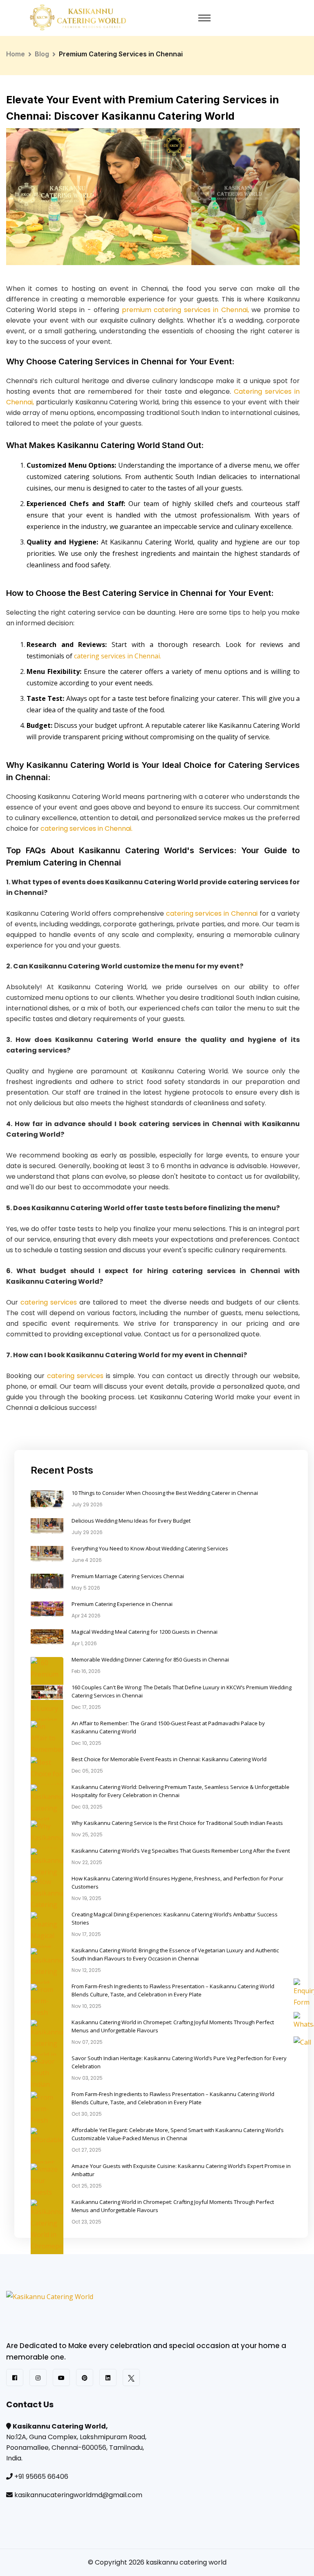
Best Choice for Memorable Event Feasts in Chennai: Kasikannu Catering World (169, 1759)
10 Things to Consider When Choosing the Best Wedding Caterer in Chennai (165, 1493)
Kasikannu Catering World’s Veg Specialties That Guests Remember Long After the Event (181, 1851)
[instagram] (38, 2378)
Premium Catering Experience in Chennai (122, 1604)
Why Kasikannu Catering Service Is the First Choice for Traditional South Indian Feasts (177, 1823)
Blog (42, 54)
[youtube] (61, 2378)
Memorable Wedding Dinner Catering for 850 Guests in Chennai (150, 1659)
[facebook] (15, 2378)
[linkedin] (108, 2378)
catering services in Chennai (212, 913)
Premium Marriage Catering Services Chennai (128, 1576)
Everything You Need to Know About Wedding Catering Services (150, 1548)
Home (16, 54)
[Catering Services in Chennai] (82, 2315)
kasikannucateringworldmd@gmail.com (78, 2495)
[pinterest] (85, 2378)
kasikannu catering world (186, 2562)
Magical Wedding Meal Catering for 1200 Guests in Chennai (145, 1632)
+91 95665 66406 (41, 2477)
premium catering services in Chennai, (185, 310)
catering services (49, 1302)
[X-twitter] (131, 2378)
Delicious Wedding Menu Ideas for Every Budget (131, 1521)
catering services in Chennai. (118, 656)
